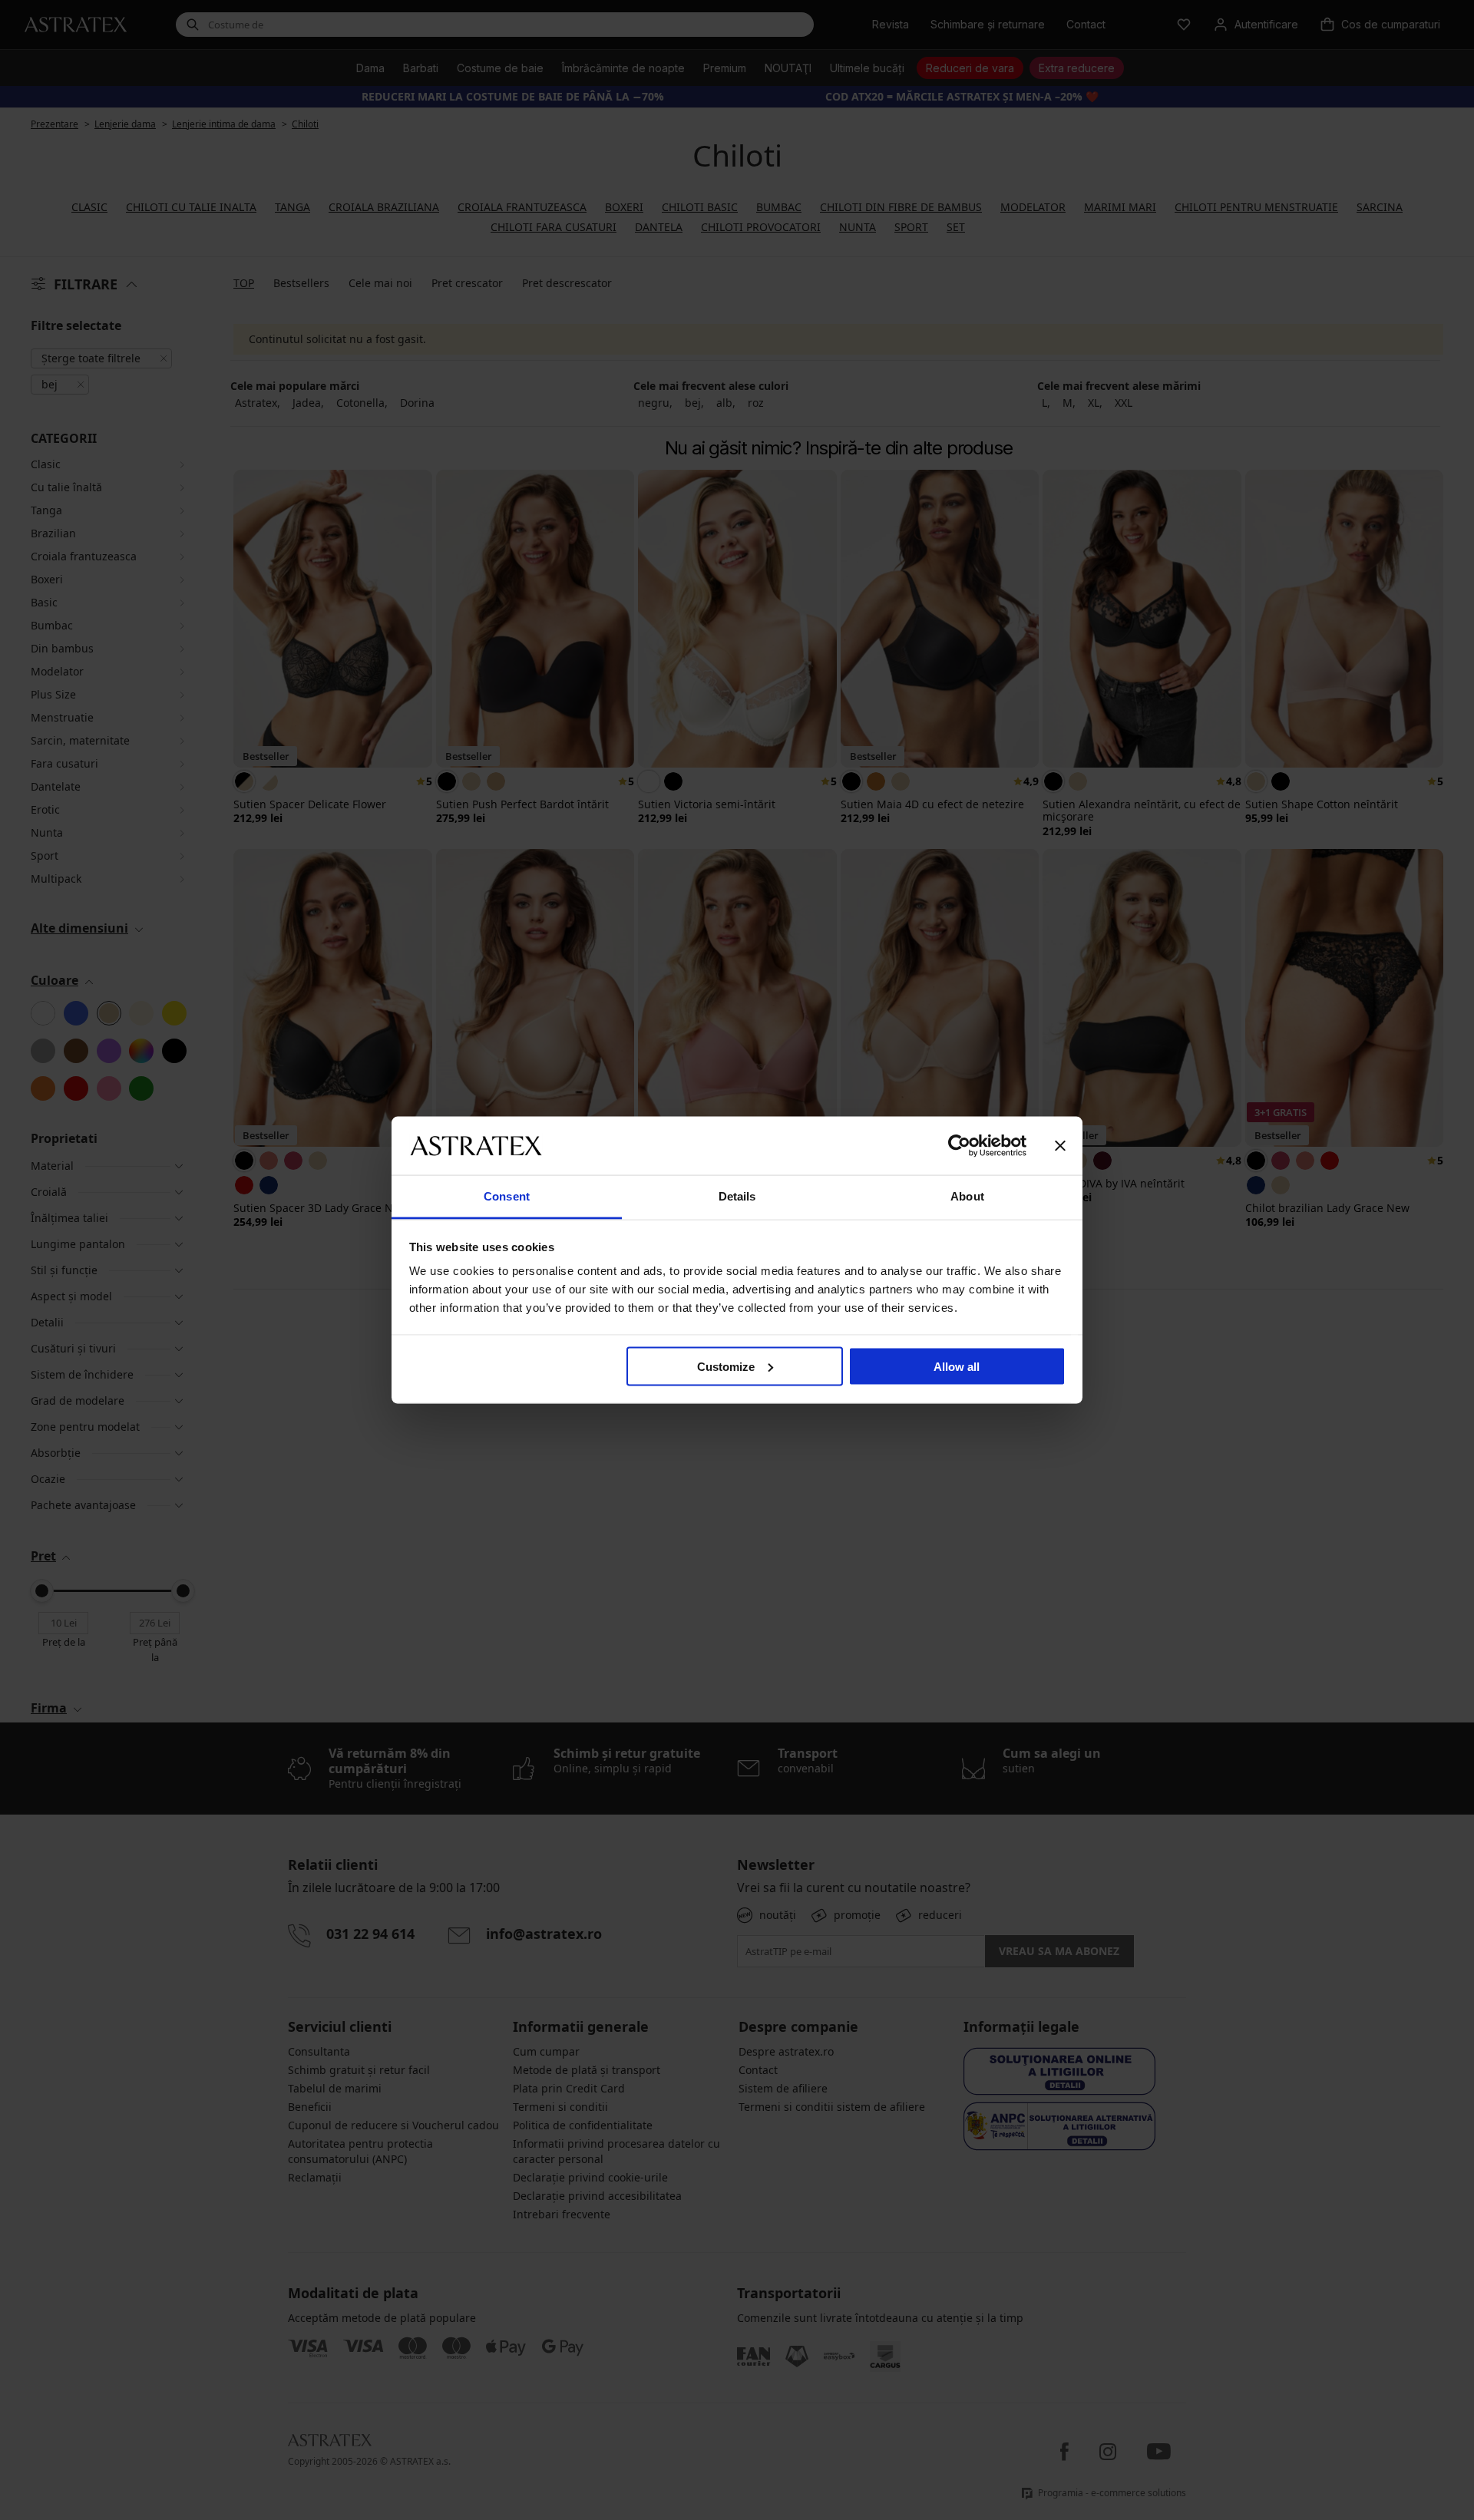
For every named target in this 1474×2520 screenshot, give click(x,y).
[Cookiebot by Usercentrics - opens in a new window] (959, 1145)
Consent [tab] (507, 1196)
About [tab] (967, 1196)
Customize (726, 1366)
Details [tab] (737, 1196)
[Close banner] (1060, 1145)
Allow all (957, 1366)
